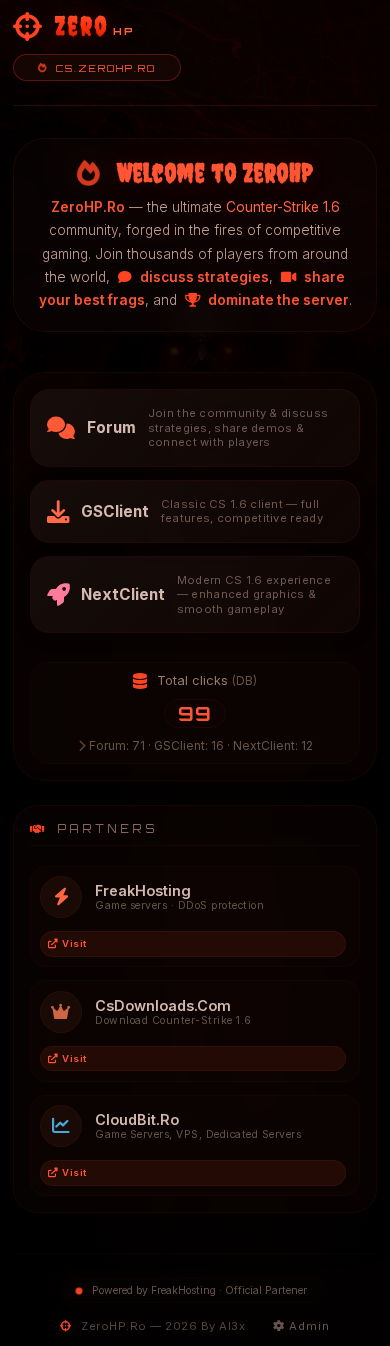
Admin (307, 1326)
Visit (74, 943)
